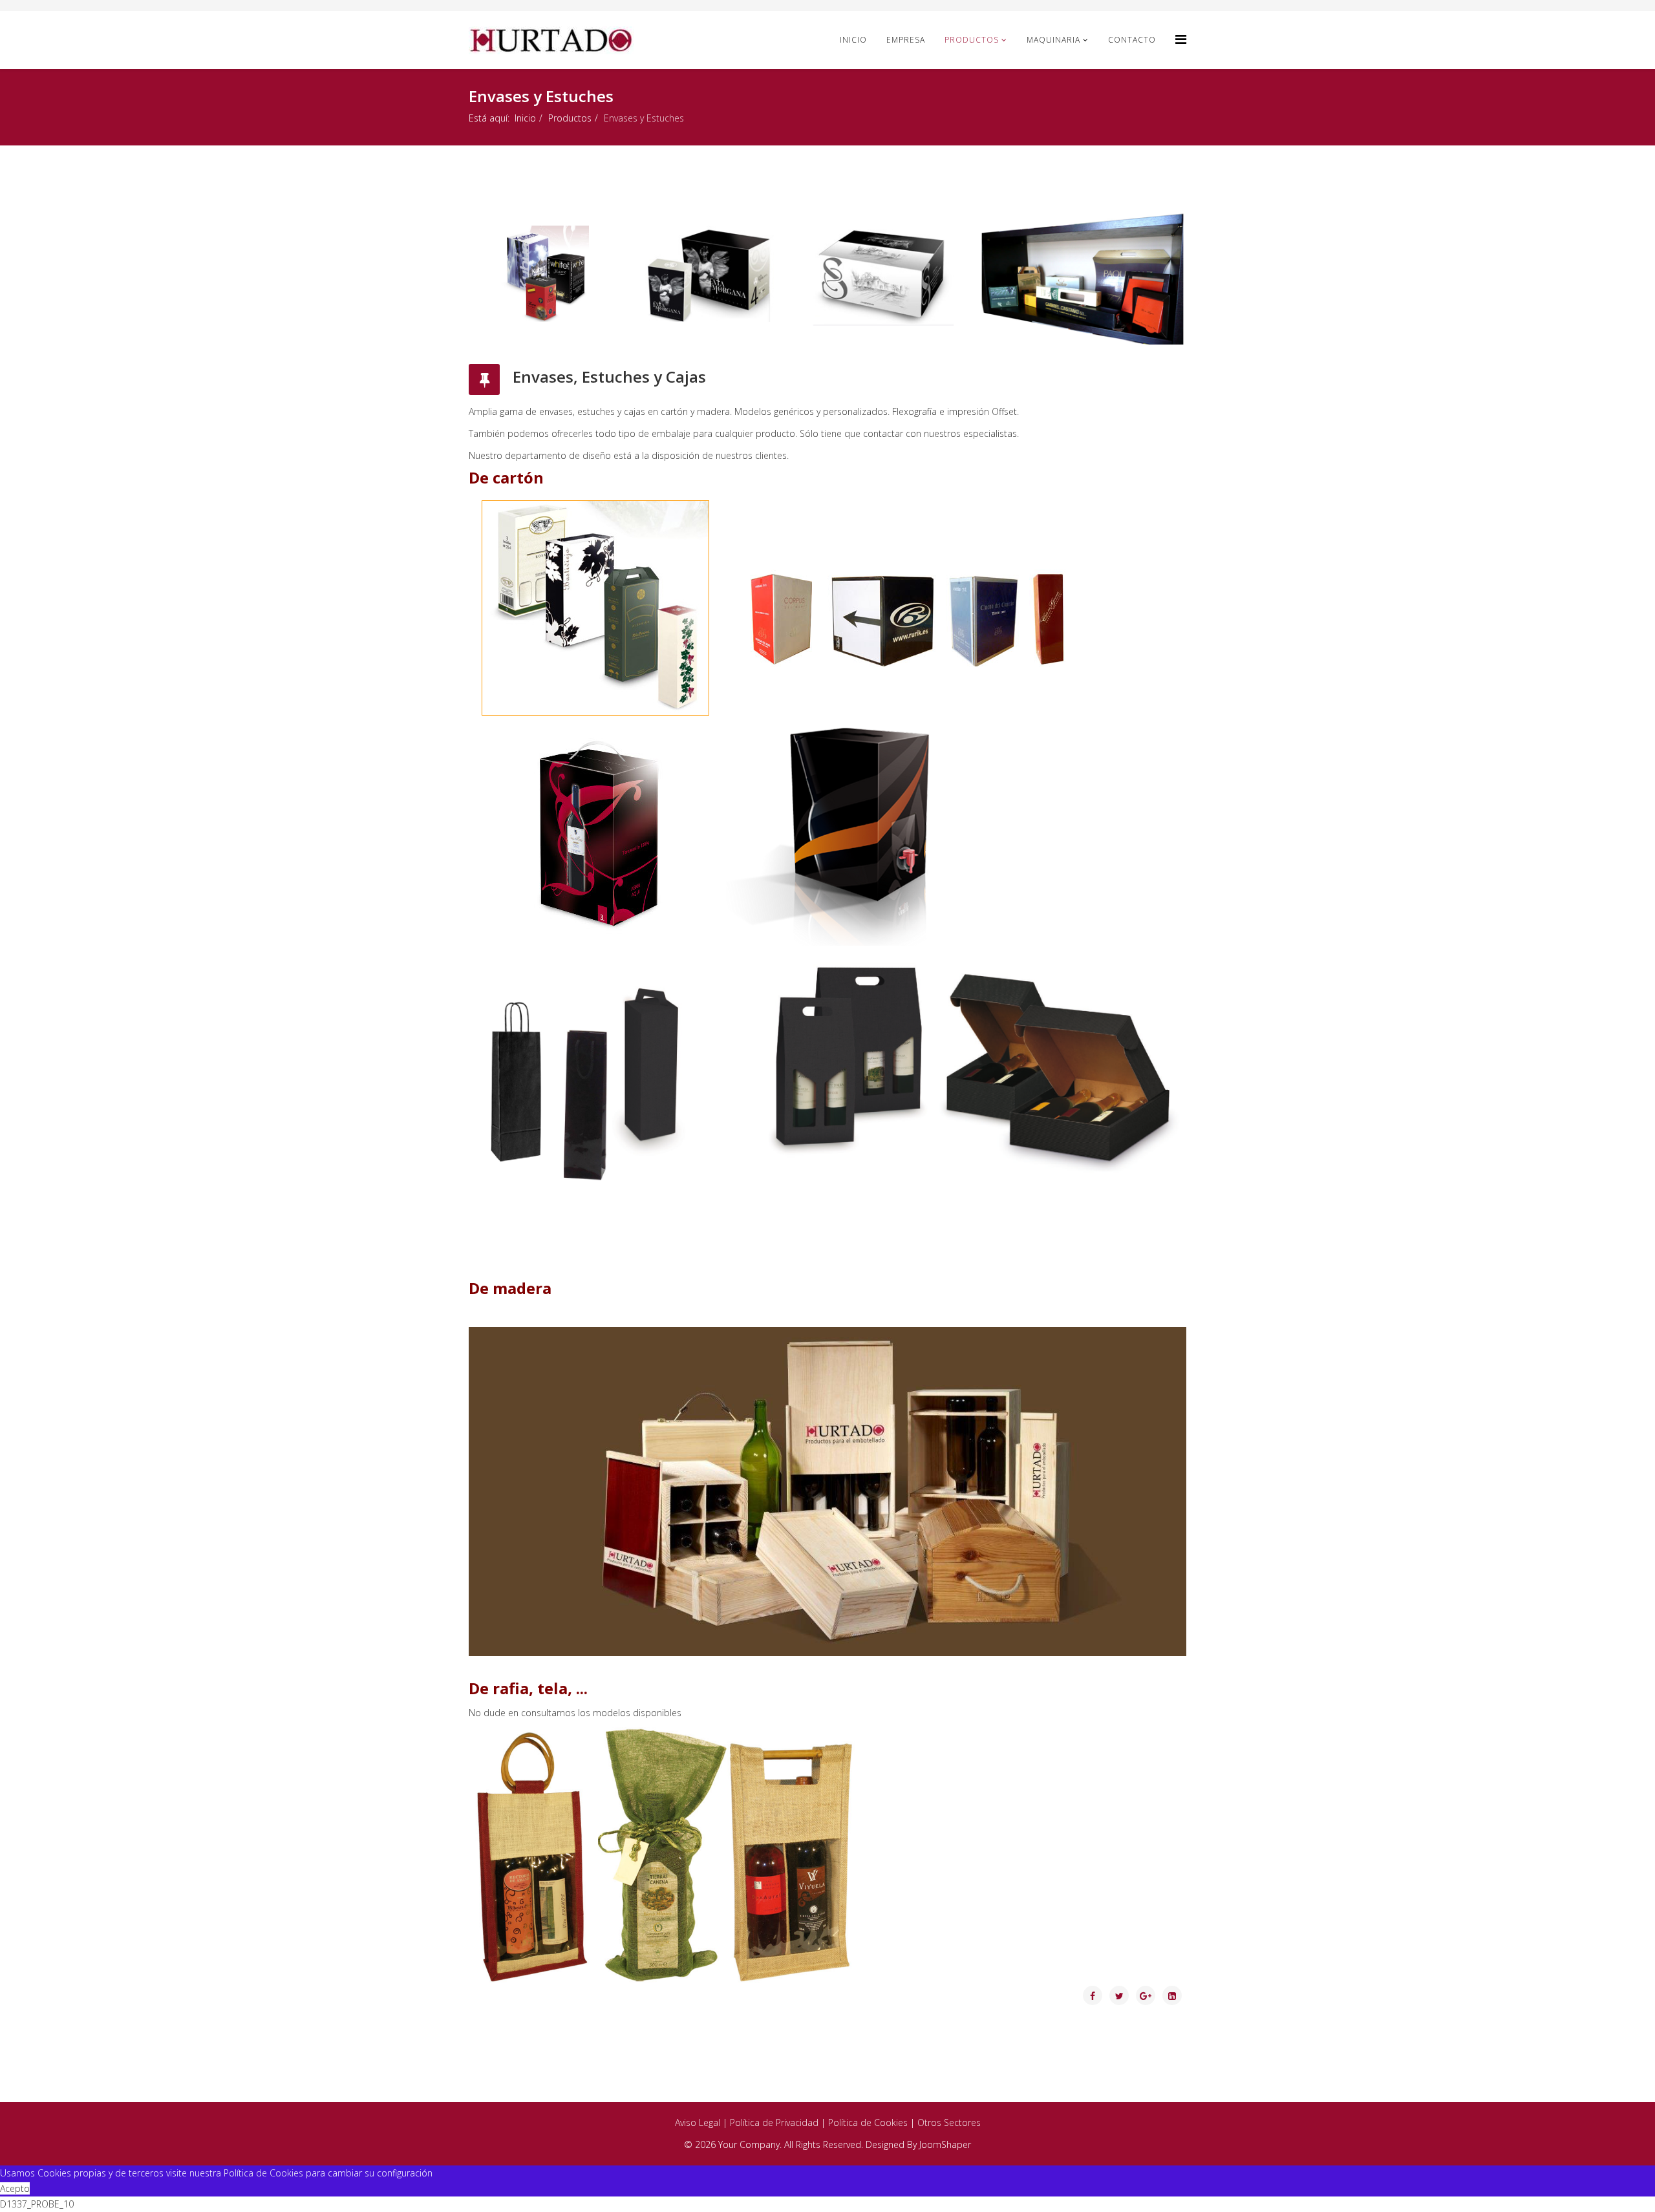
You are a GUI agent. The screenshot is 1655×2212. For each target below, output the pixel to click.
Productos (972, 40)
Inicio (853, 40)
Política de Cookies (868, 2122)
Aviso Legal (698, 2122)
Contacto (1132, 40)
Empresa (906, 40)
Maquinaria (1053, 40)
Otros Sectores (949, 2122)
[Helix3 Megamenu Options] (1181, 39)
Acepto (15, 2188)
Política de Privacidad (774, 2122)
